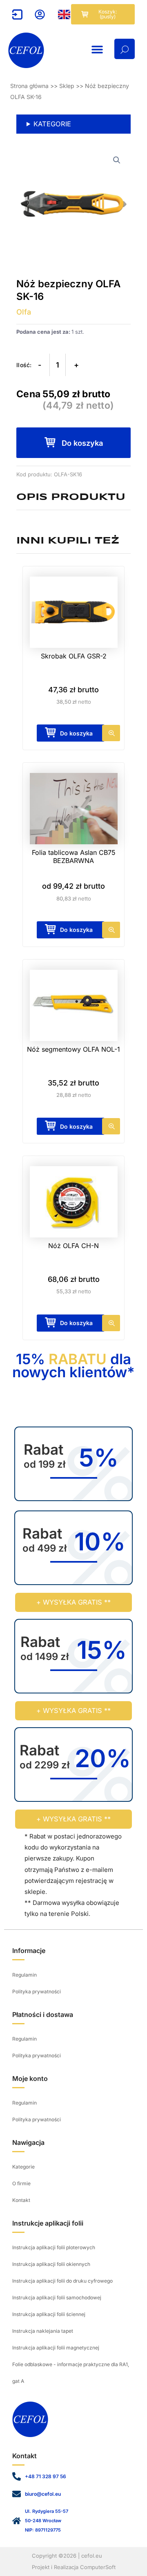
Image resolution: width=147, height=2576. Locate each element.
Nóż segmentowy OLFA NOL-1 (73, 1049)
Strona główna (29, 86)
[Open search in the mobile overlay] (125, 49)
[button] (97, 49)
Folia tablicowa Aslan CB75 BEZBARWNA (74, 856)
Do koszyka (82, 443)
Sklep (67, 86)
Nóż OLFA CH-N (73, 1246)
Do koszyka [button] (76, 733)
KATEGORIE (52, 124)
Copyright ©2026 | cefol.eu (67, 2556)
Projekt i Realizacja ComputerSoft (74, 2567)
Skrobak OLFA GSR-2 (74, 656)
